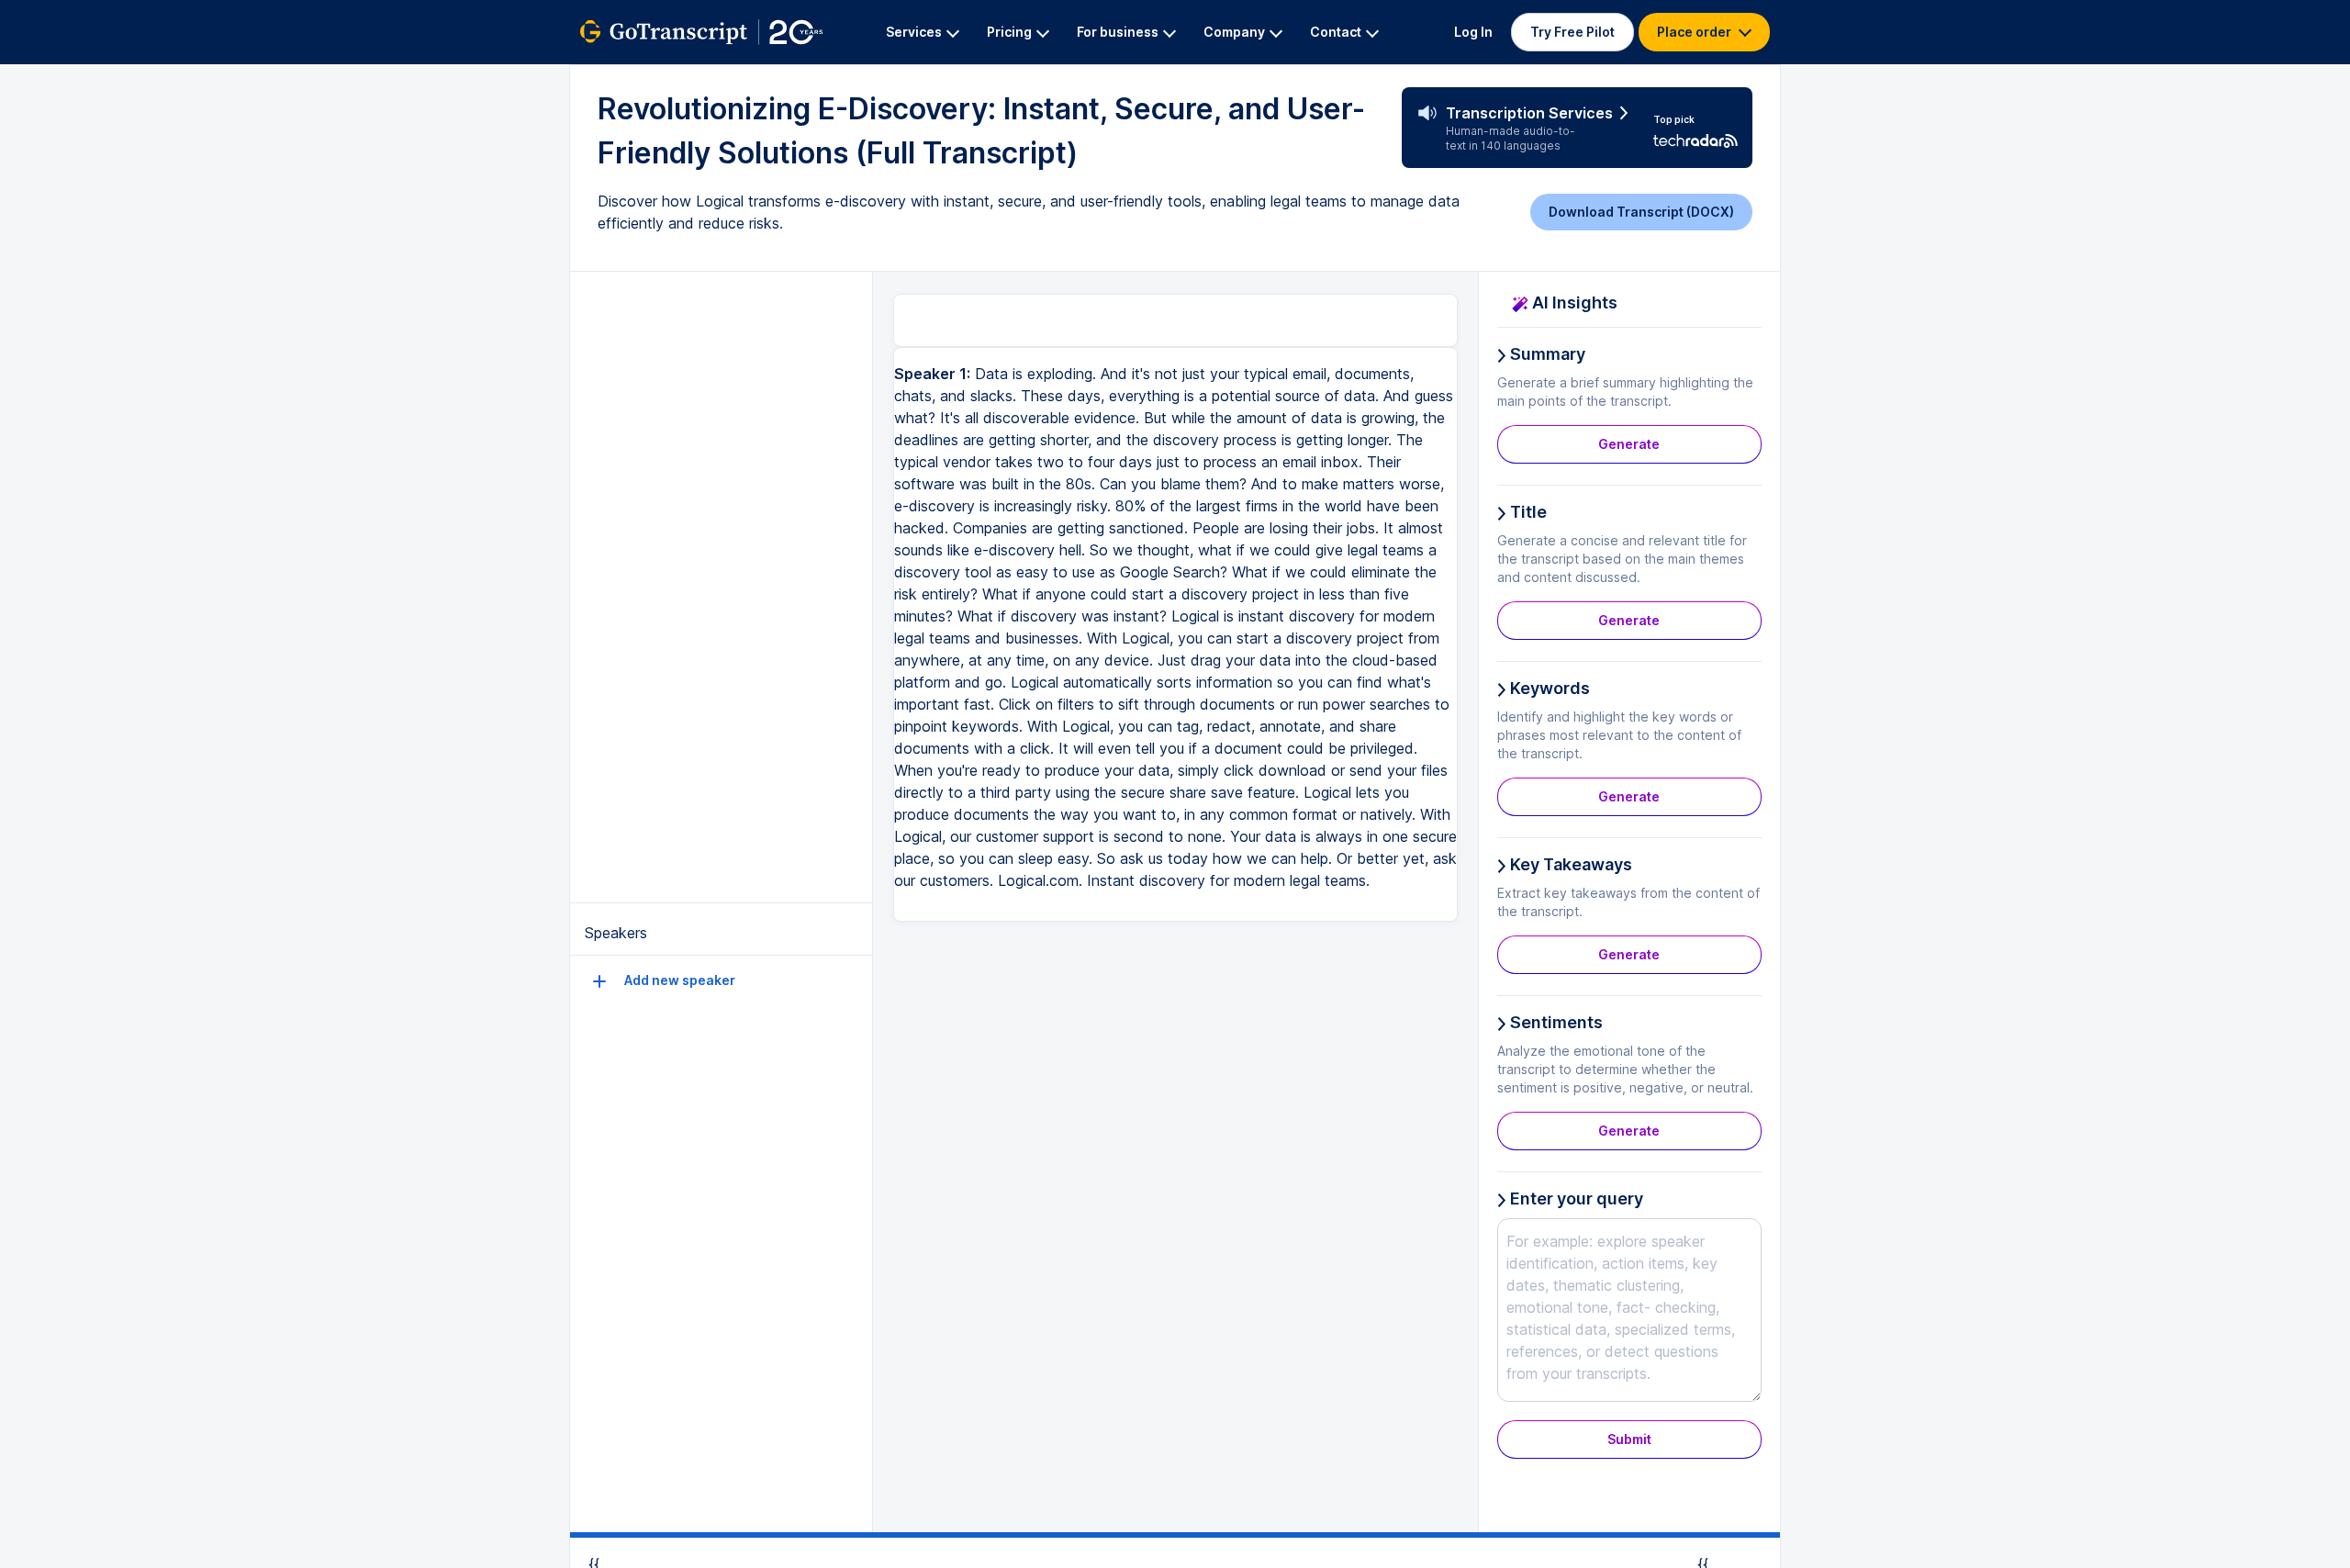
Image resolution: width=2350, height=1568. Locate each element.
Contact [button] (1336, 32)
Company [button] (1234, 32)
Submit (1629, 1439)
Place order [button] (1695, 32)
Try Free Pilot (1572, 32)
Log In (1473, 32)
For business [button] (1118, 32)
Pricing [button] (1009, 32)
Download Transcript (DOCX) (1641, 212)
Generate (1629, 444)
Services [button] (914, 32)
